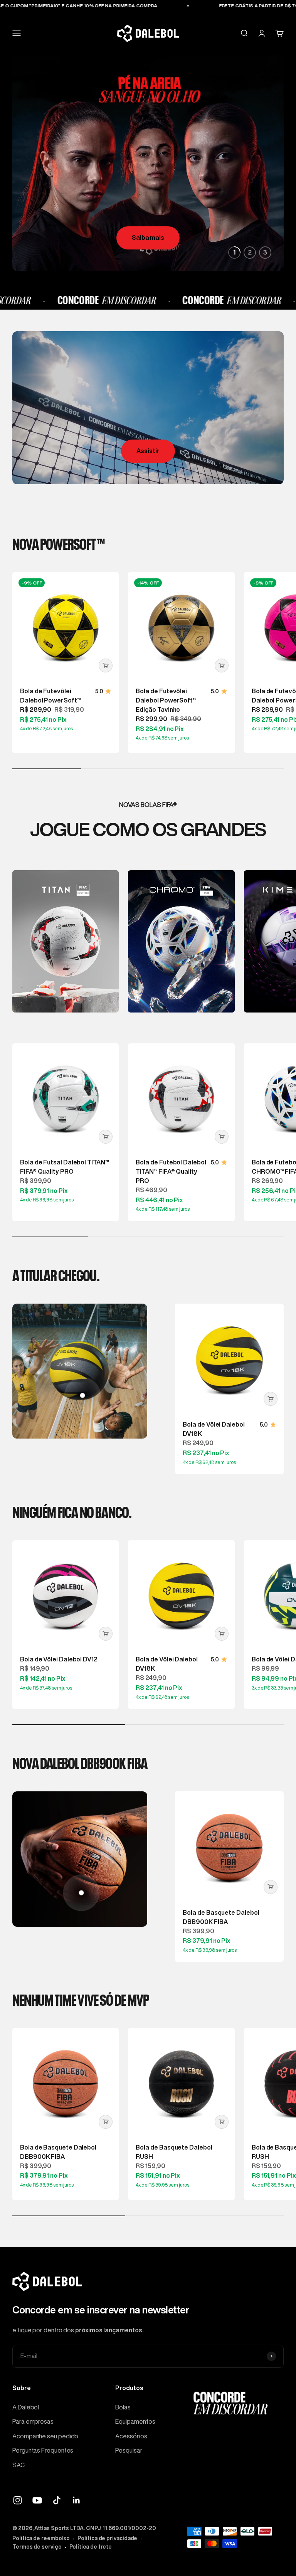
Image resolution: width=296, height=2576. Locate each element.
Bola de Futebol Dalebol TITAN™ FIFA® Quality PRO (171, 1171)
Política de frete (91, 2547)
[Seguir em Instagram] (18, 2500)
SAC (18, 2465)
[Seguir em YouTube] (37, 2500)
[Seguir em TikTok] (57, 2500)
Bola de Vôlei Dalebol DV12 (59, 1659)
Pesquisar (129, 2450)
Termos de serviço (37, 2547)
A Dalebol (26, 2407)
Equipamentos (135, 2421)
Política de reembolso (41, 2538)
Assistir (148, 451)
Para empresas (33, 2421)
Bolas (123, 2407)
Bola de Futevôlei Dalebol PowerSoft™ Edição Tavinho (166, 700)
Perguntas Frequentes (43, 2450)
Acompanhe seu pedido (45, 2436)
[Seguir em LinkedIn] (77, 2500)
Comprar (148, 238)
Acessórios (131, 2436)
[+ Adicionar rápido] (106, 665)
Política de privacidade (107, 2538)
